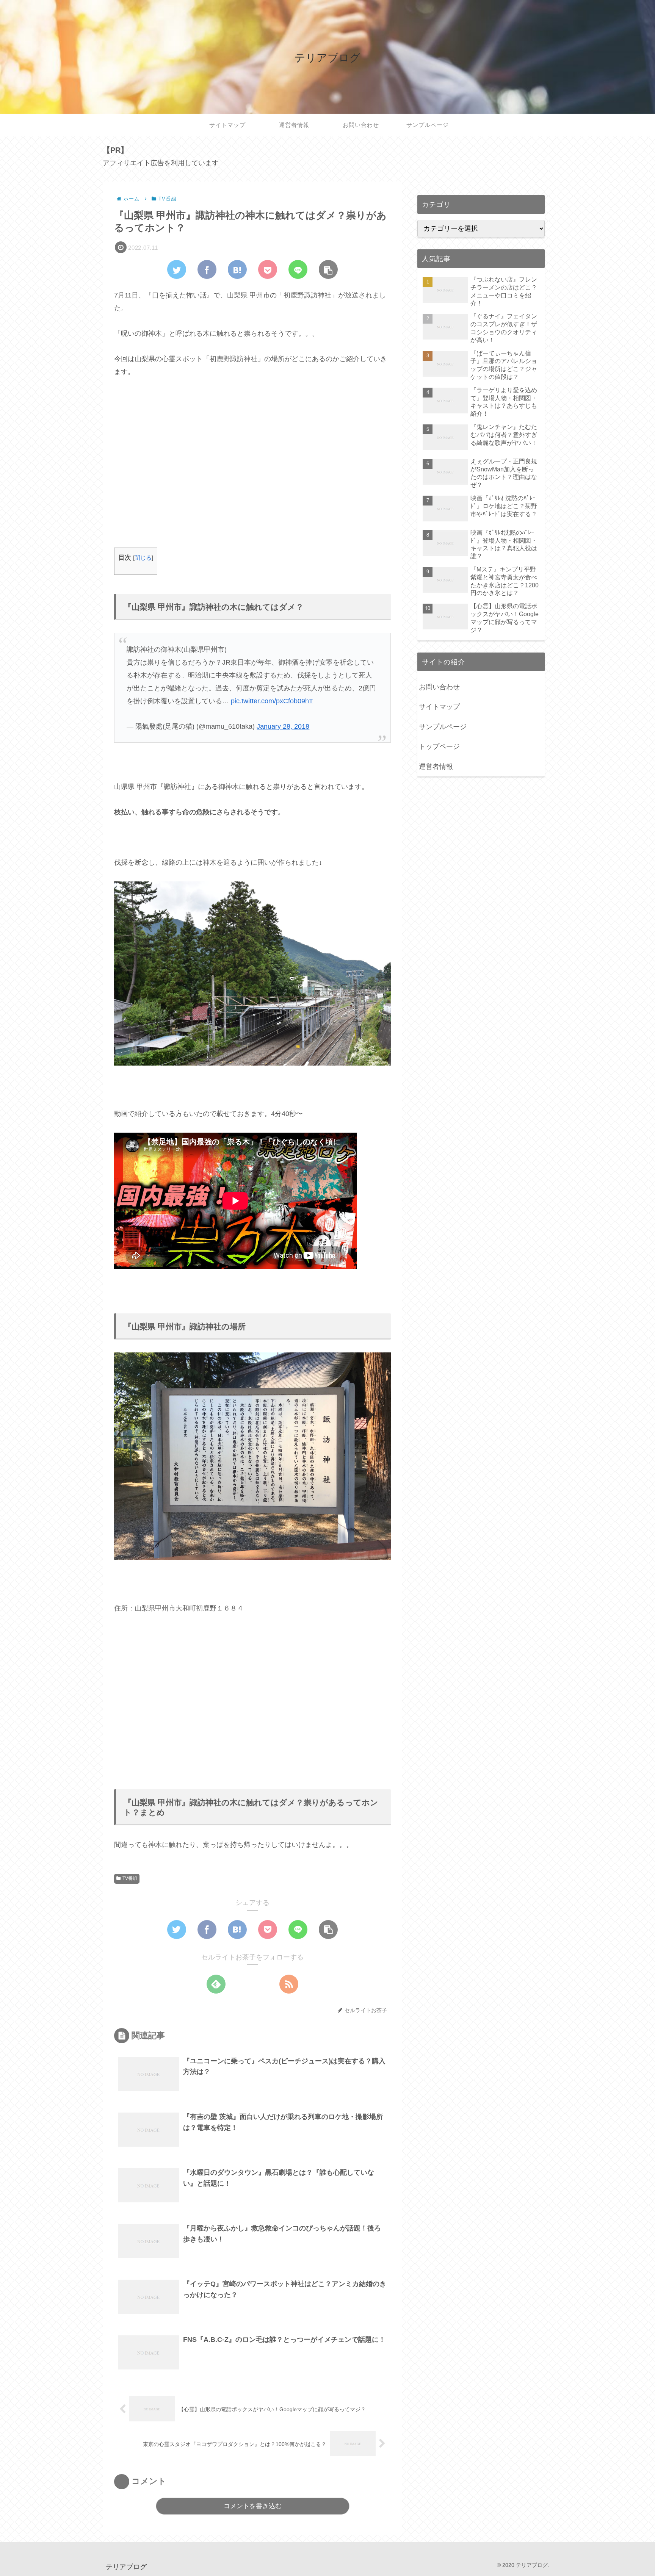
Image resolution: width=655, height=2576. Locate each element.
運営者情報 (436, 767)
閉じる (143, 558)
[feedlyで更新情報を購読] (216, 1984)
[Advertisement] (252, 470)
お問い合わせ (439, 687)
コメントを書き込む (253, 2506)
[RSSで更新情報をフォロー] (289, 1984)
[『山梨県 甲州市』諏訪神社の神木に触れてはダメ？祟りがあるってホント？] (237, 269)
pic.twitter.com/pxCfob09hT (272, 701)
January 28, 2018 (283, 726)
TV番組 (130, 1878)
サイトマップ (439, 707)
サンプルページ (443, 727)
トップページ (439, 747)
